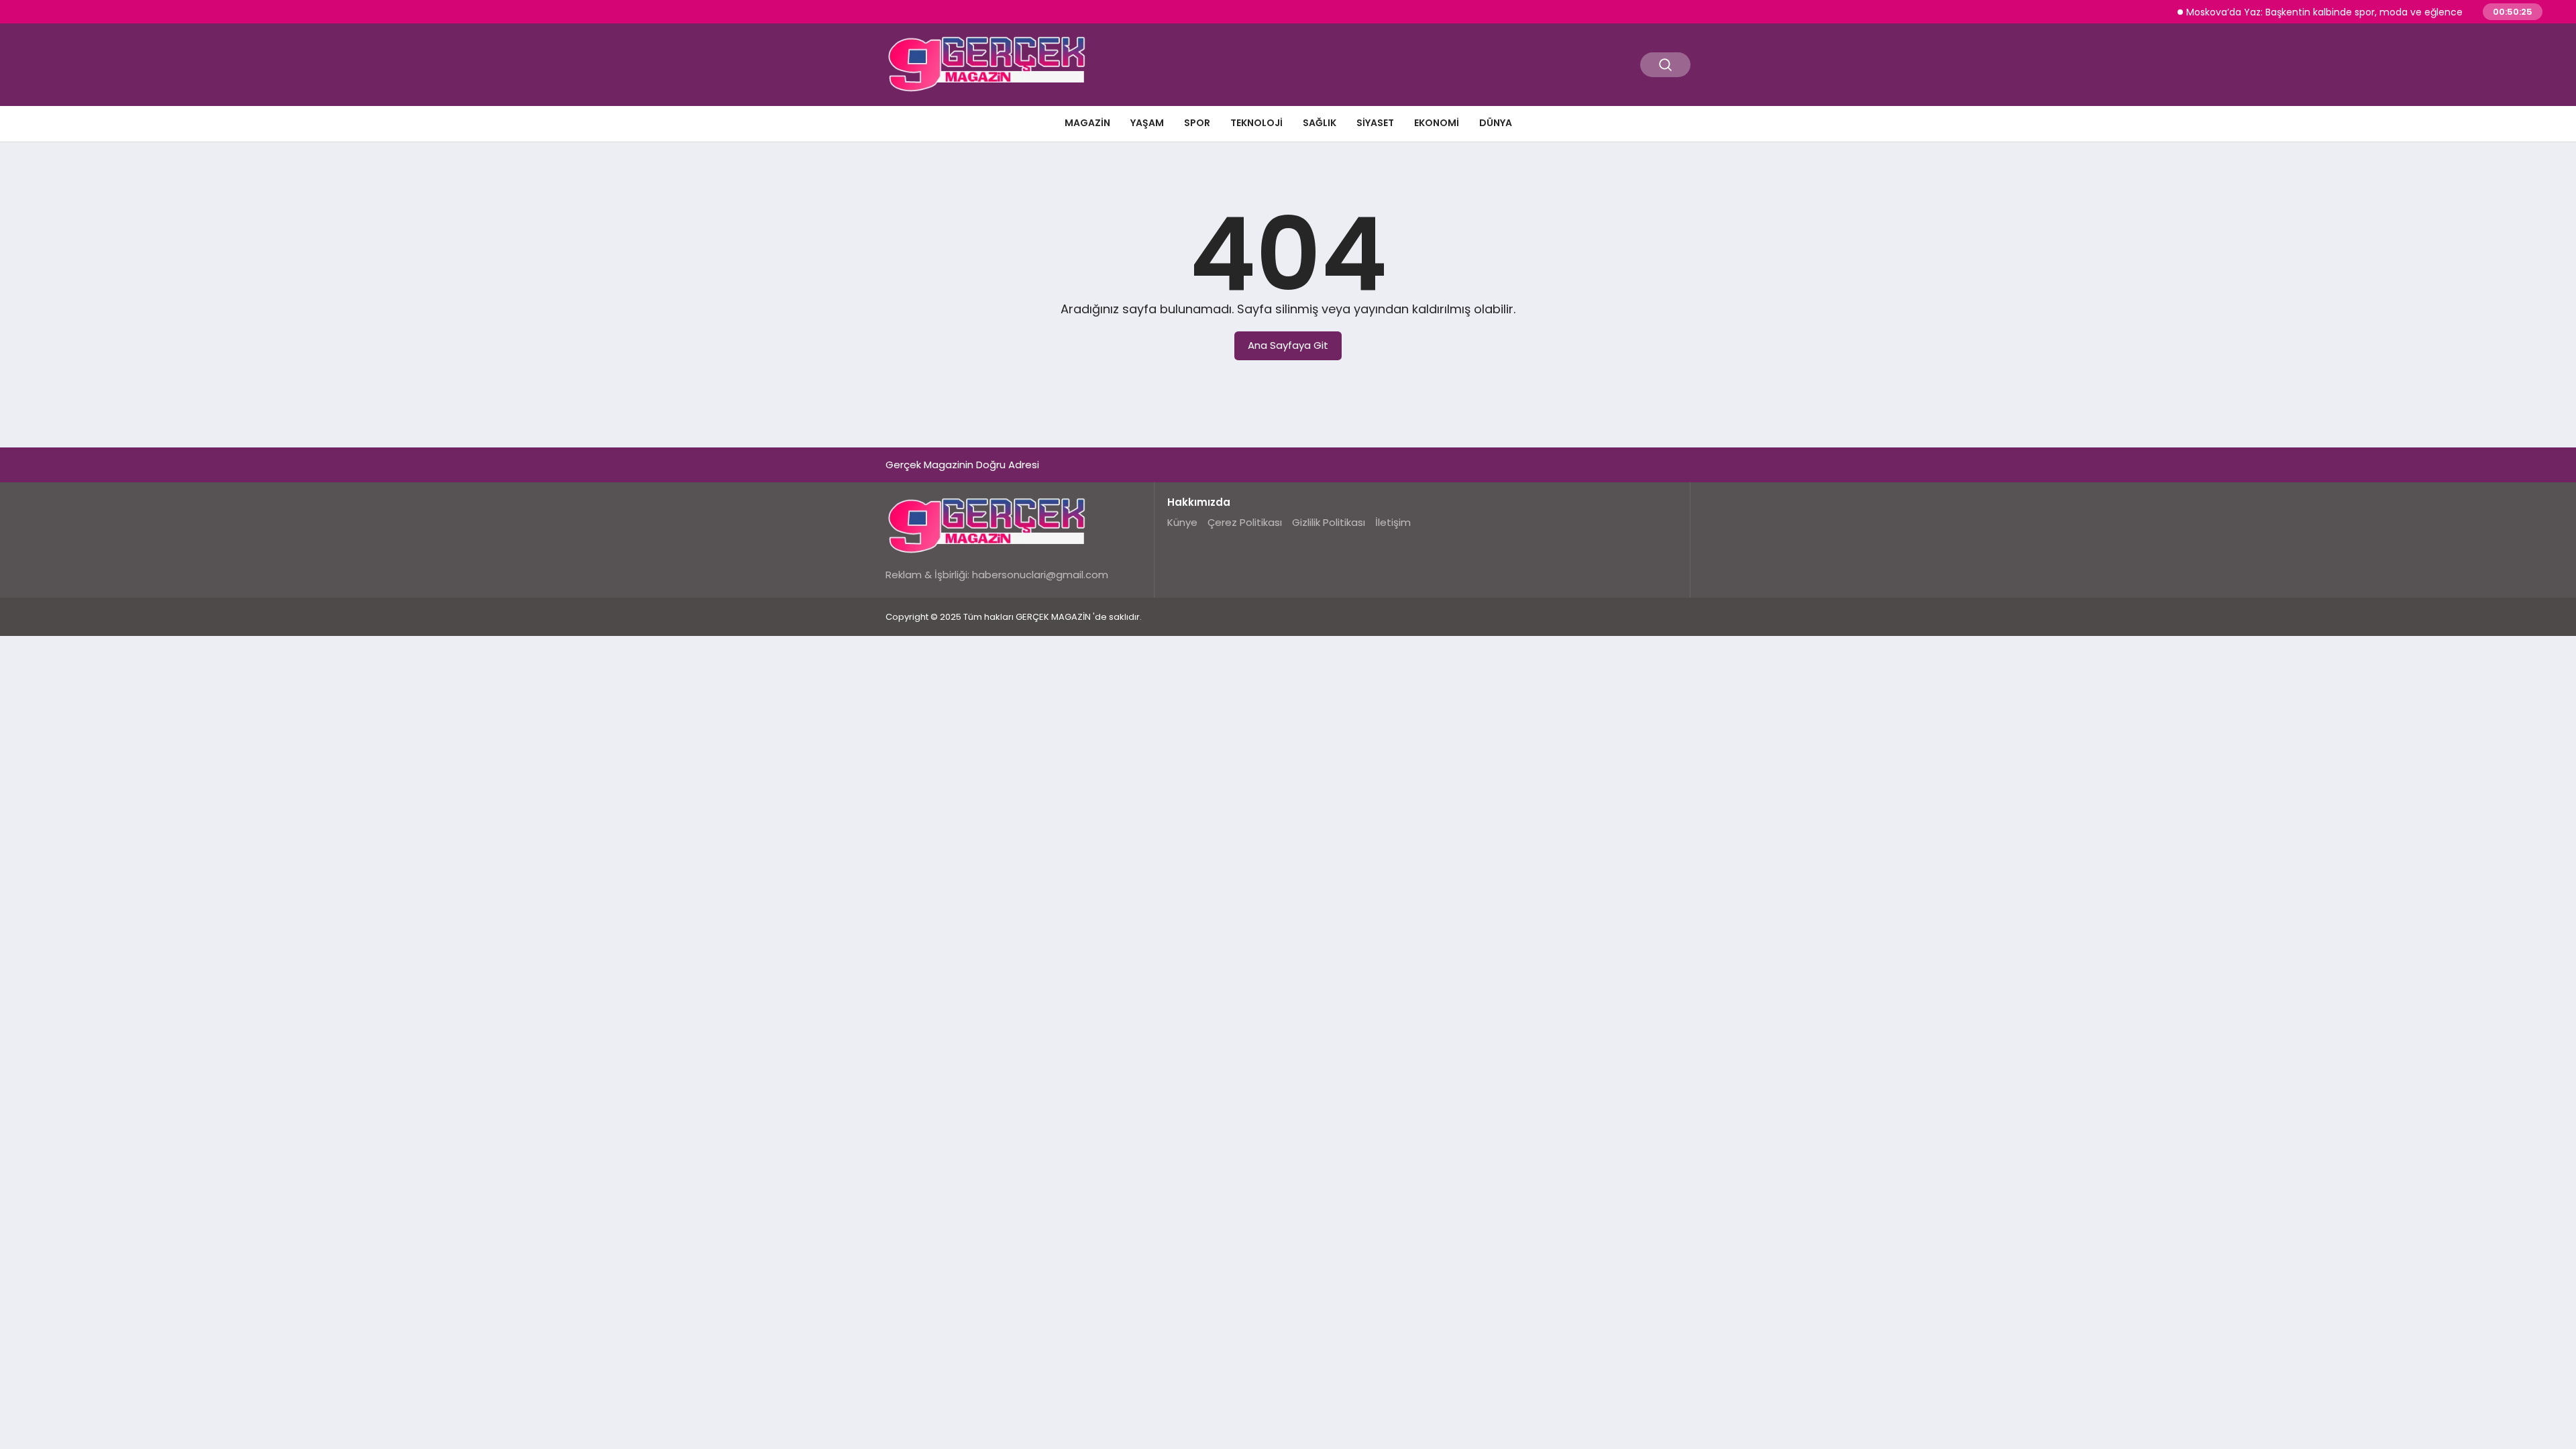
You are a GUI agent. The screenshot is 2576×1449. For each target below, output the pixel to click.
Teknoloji (1256, 123)
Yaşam (1147, 123)
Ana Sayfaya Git (1288, 345)
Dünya (1496, 123)
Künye (1182, 522)
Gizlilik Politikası (1329, 522)
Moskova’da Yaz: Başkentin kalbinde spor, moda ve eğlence (2296, 12)
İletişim (1393, 522)
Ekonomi (1437, 123)
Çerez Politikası (1245, 522)
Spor (1197, 123)
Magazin (1087, 123)
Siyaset (1375, 123)
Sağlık (1320, 123)
